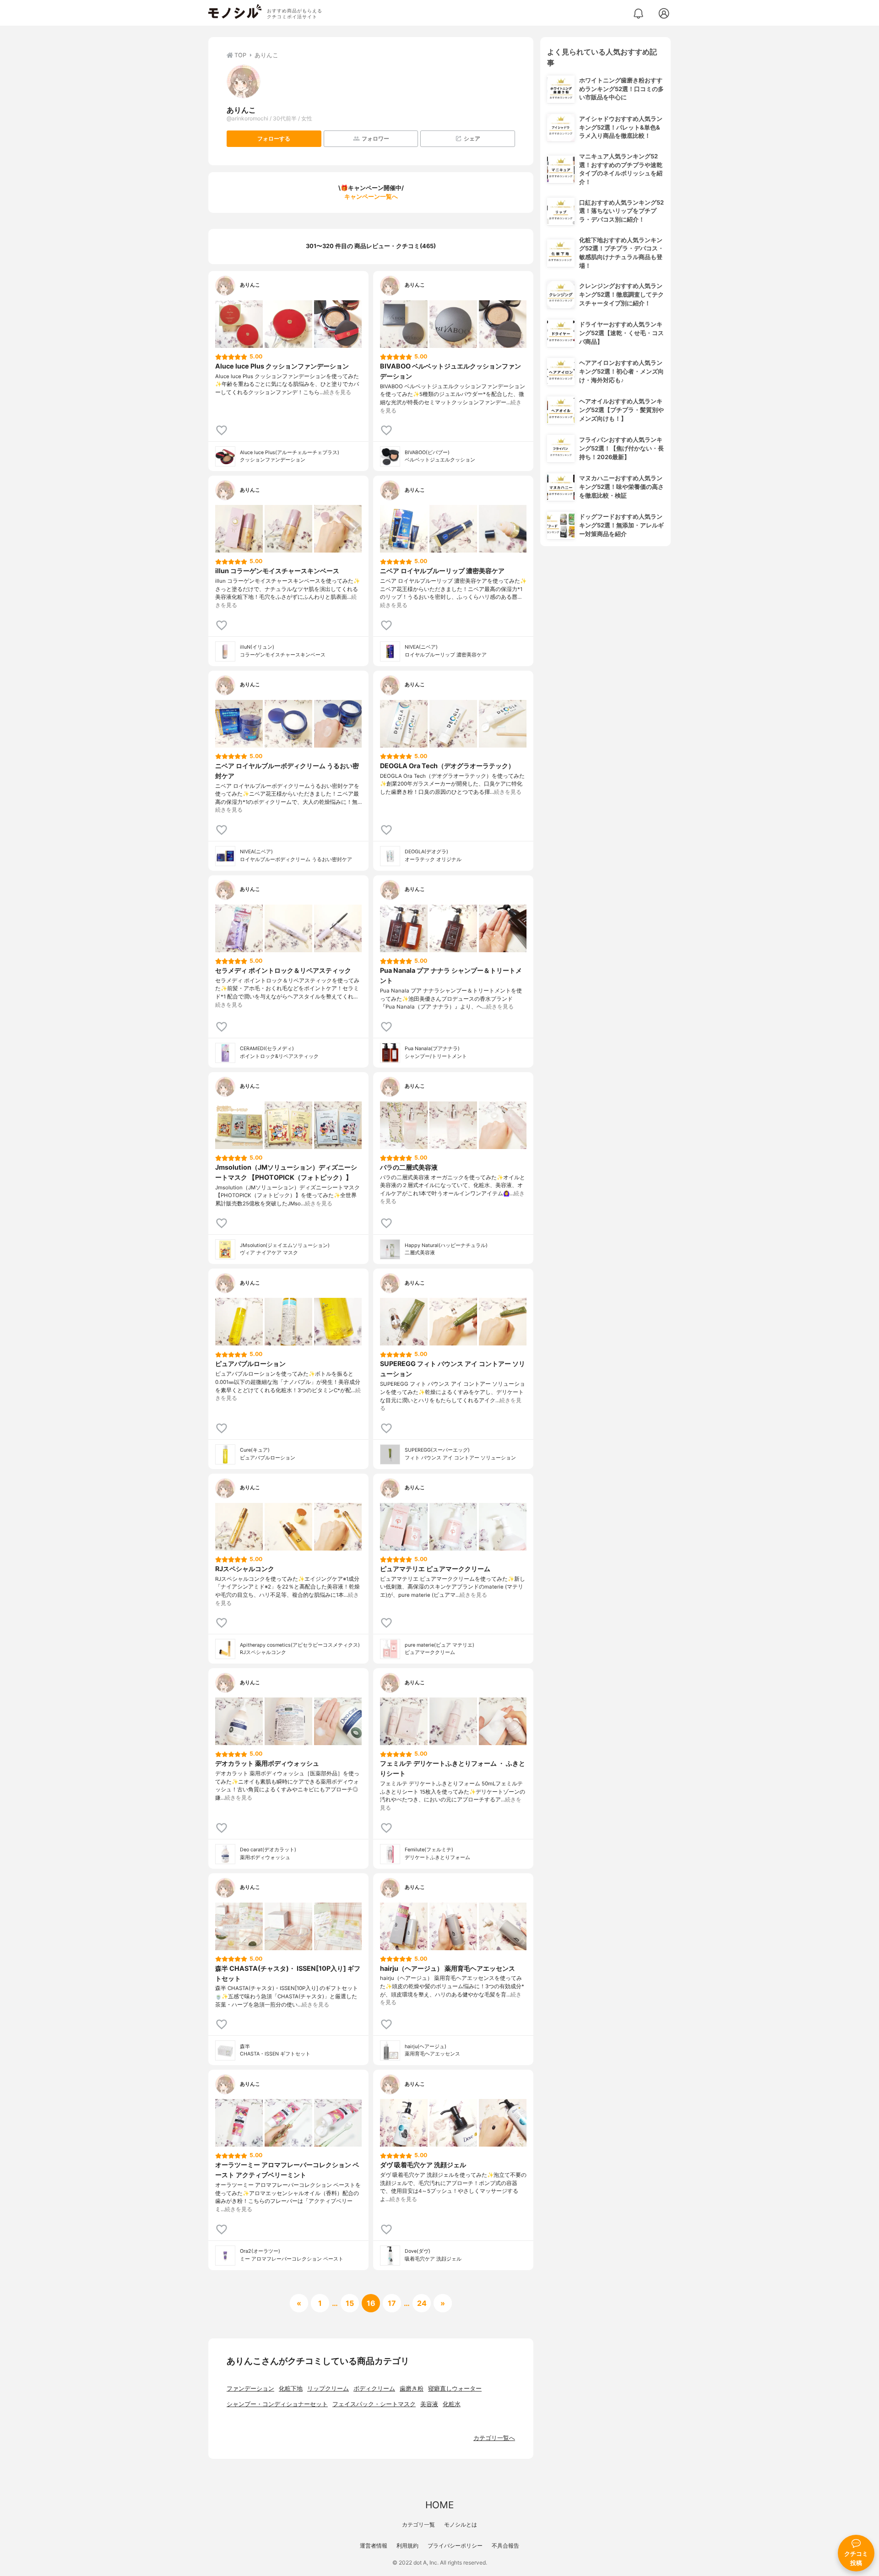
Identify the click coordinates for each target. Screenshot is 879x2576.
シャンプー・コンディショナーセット (277, 2404)
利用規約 (407, 2546)
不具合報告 (505, 2546)
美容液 (429, 2404)
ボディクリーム (374, 2389)
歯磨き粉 (412, 2389)
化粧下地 (291, 2389)
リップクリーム (328, 2389)
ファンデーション (250, 2389)
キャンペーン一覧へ (371, 197)
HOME (439, 2505)
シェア (472, 138)
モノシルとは (461, 2524)
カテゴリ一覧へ (494, 2438)
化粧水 (452, 2404)
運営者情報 (374, 2546)
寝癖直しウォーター (455, 2389)
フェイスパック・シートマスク (374, 2404)
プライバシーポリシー (455, 2546)
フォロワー (375, 138)
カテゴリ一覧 (418, 2524)
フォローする (274, 138)
